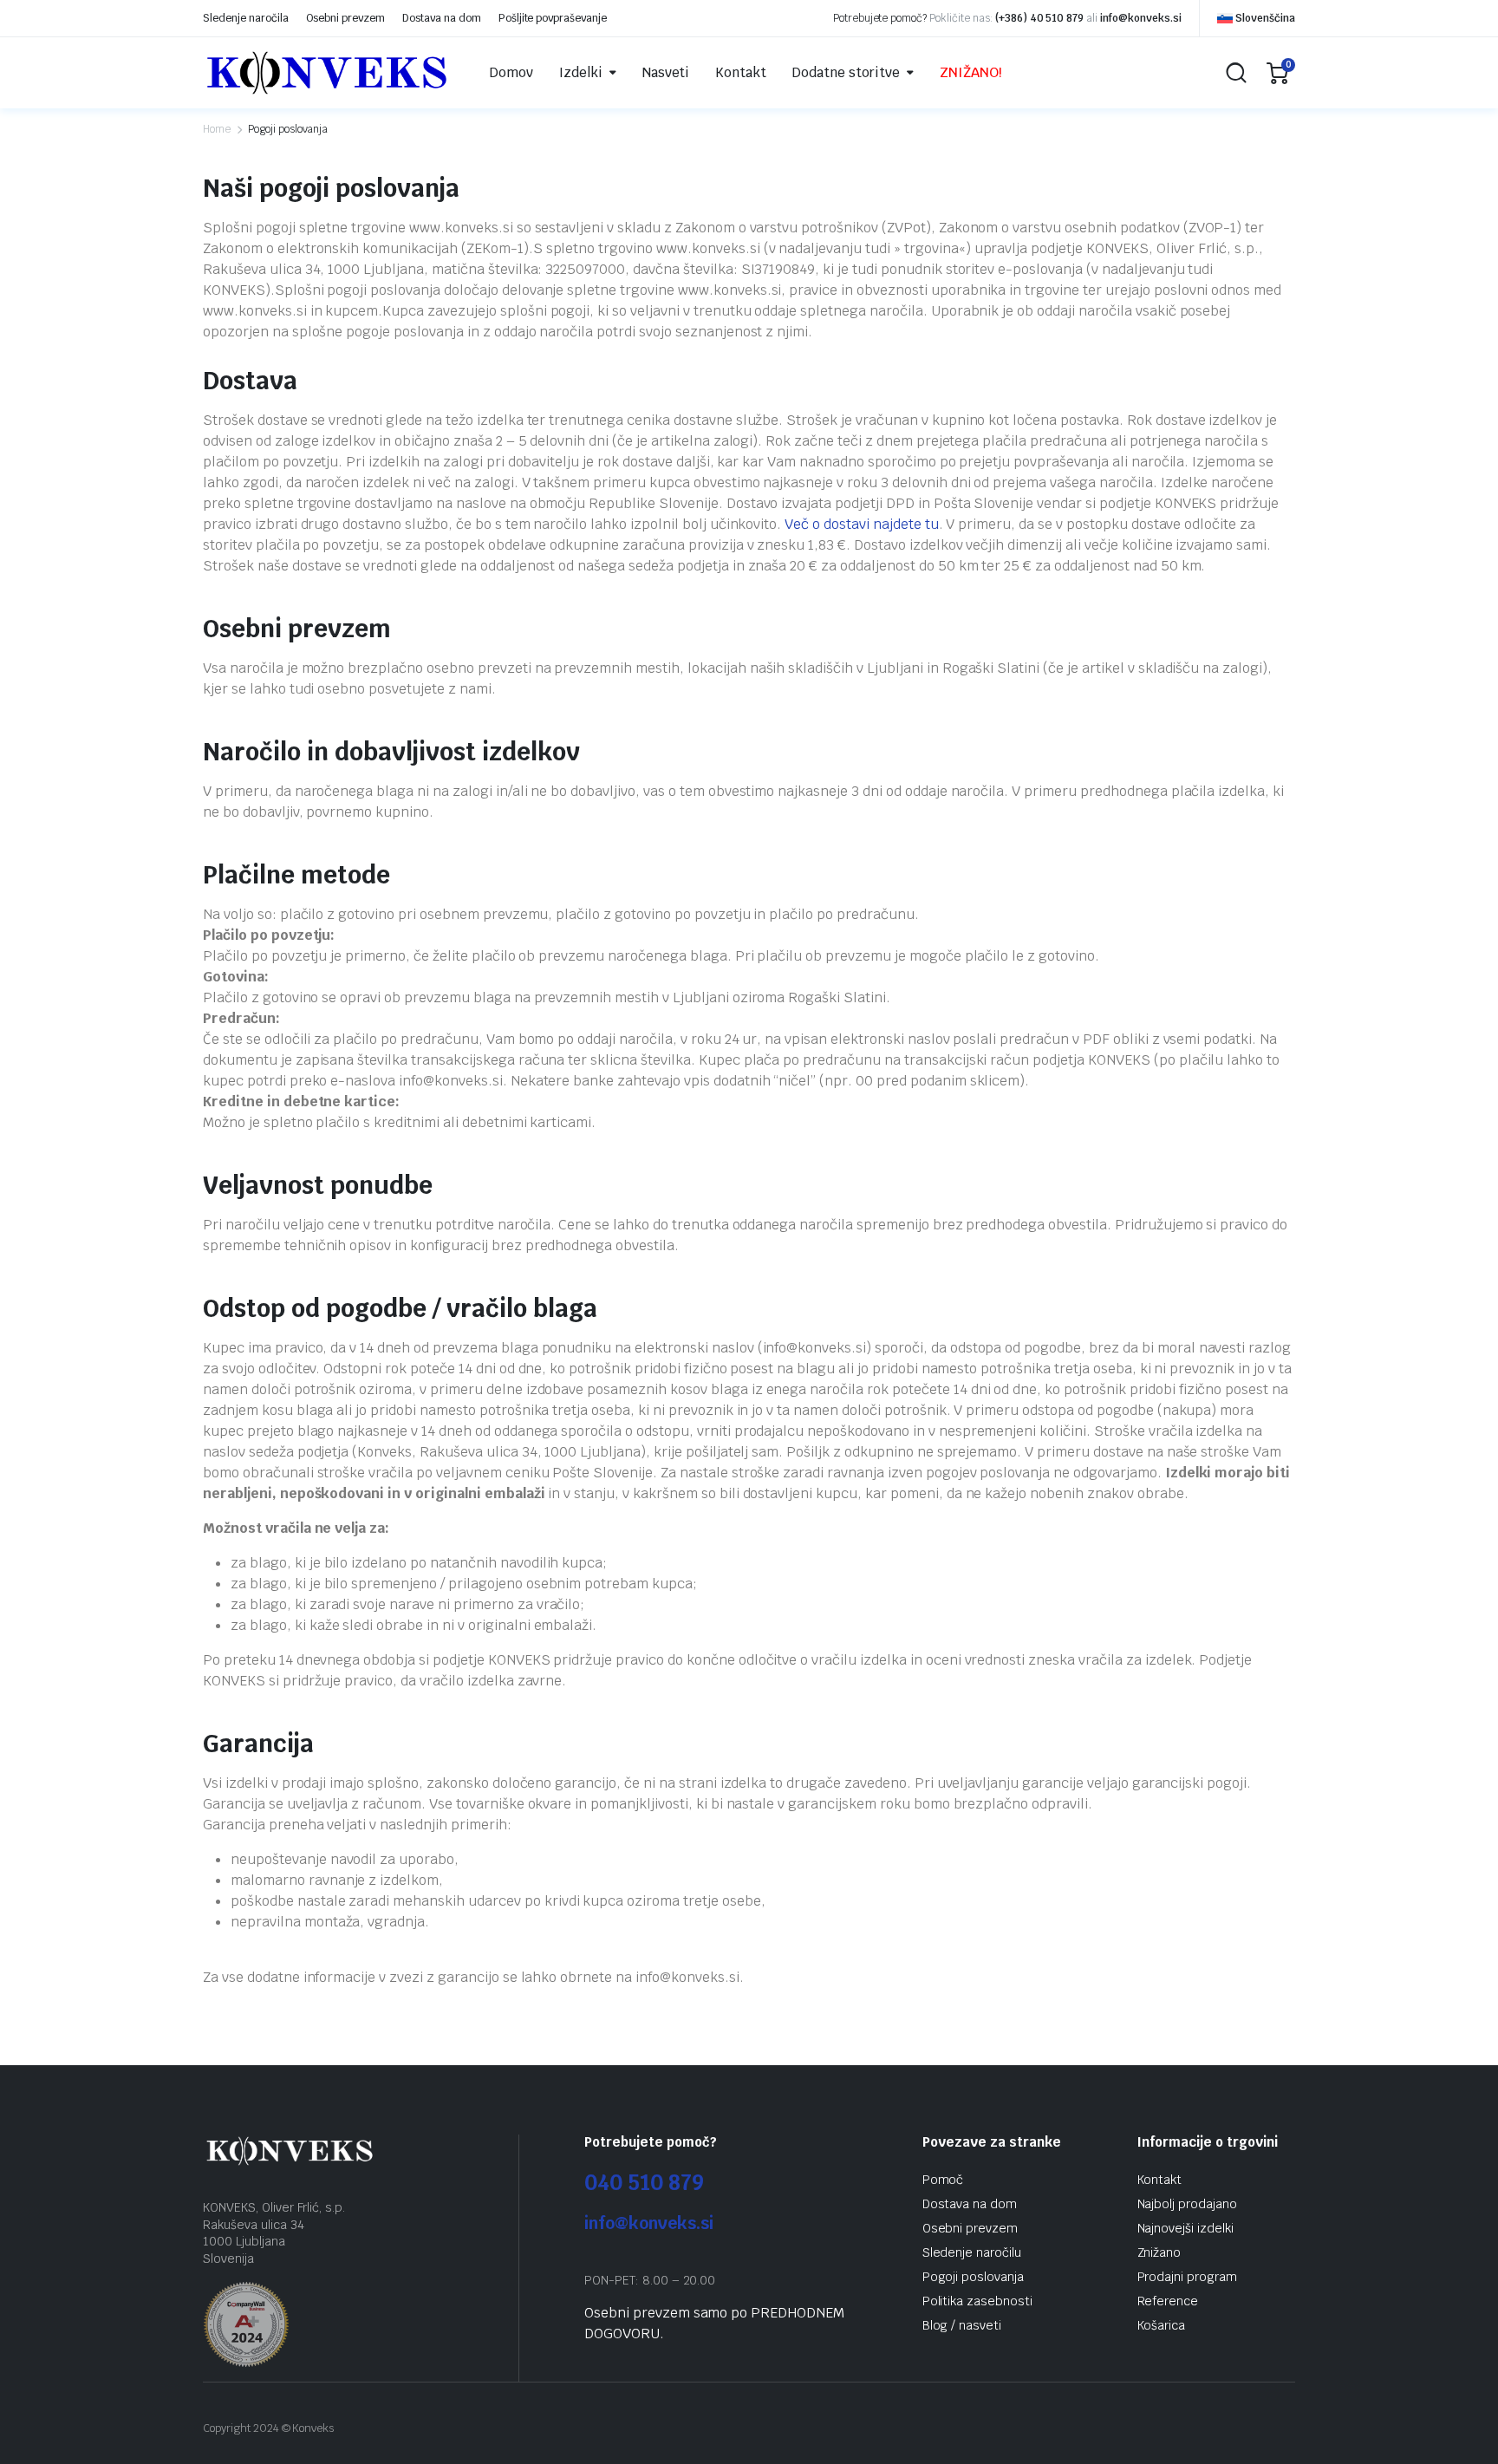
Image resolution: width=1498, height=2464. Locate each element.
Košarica (1162, 2325)
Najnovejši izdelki (1185, 2228)
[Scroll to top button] (1459, 2425)
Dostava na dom (442, 18)
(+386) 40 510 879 (1040, 18)
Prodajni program (1188, 2277)
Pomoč (943, 2180)
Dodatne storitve (846, 72)
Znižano (1159, 2252)
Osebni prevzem (346, 18)
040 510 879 (644, 2183)
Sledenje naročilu (972, 2252)
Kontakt (741, 72)
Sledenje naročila (246, 18)
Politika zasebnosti (977, 2301)
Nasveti (666, 72)
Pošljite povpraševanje (553, 18)
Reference (1168, 2301)
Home (217, 129)
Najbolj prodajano (1188, 2204)
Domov (511, 72)
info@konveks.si (1141, 18)
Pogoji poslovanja (974, 2277)
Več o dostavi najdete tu (861, 524)
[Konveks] (327, 73)
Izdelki (581, 72)
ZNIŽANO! (971, 72)
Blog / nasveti (962, 2325)
